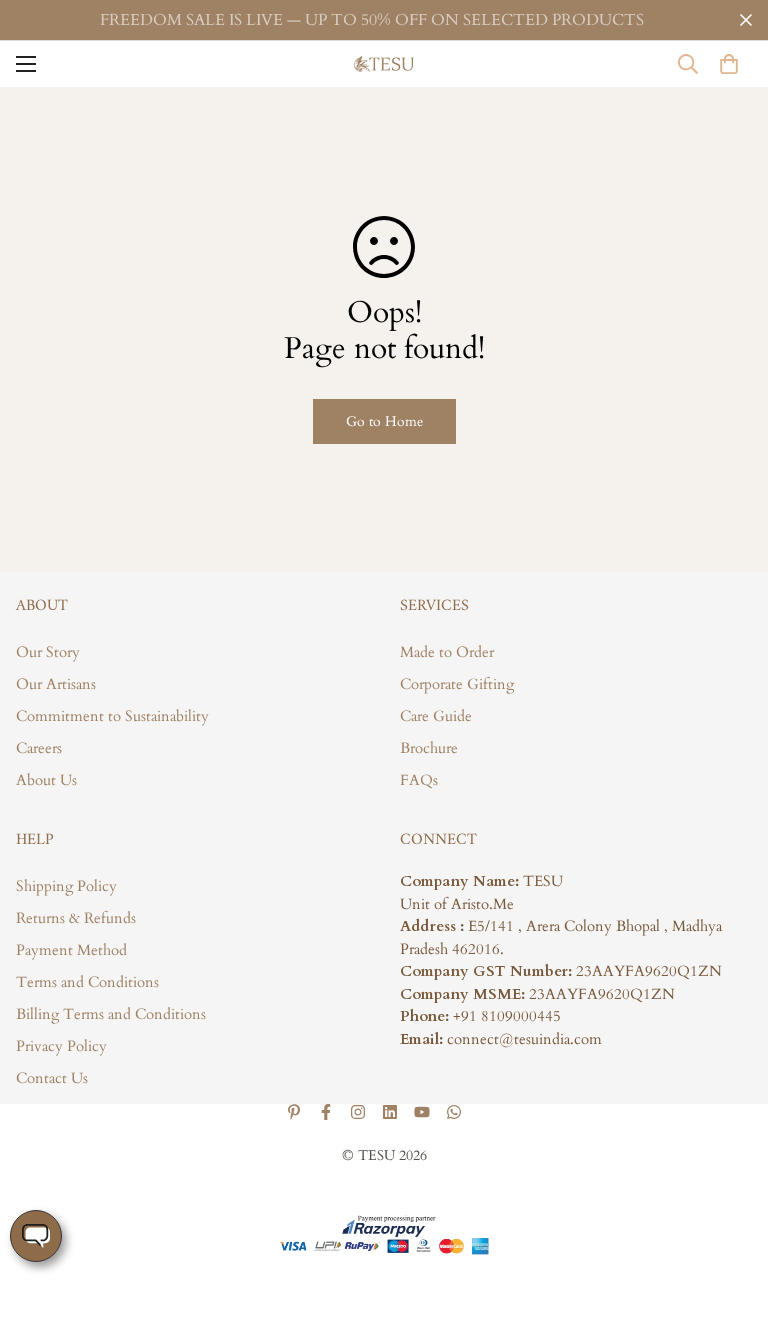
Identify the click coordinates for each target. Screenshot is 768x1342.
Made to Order (447, 652)
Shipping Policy (66, 886)
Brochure (429, 748)
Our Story (48, 652)
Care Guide (436, 716)
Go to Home (384, 421)
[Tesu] (384, 64)
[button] (729, 64)
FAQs (419, 780)
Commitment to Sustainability (112, 716)
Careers (39, 748)
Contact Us (52, 1078)
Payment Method (71, 950)
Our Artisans (56, 684)
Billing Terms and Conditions (111, 1014)
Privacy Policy (61, 1046)
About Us (46, 780)
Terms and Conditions (87, 982)
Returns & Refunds (76, 918)
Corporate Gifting (457, 684)
